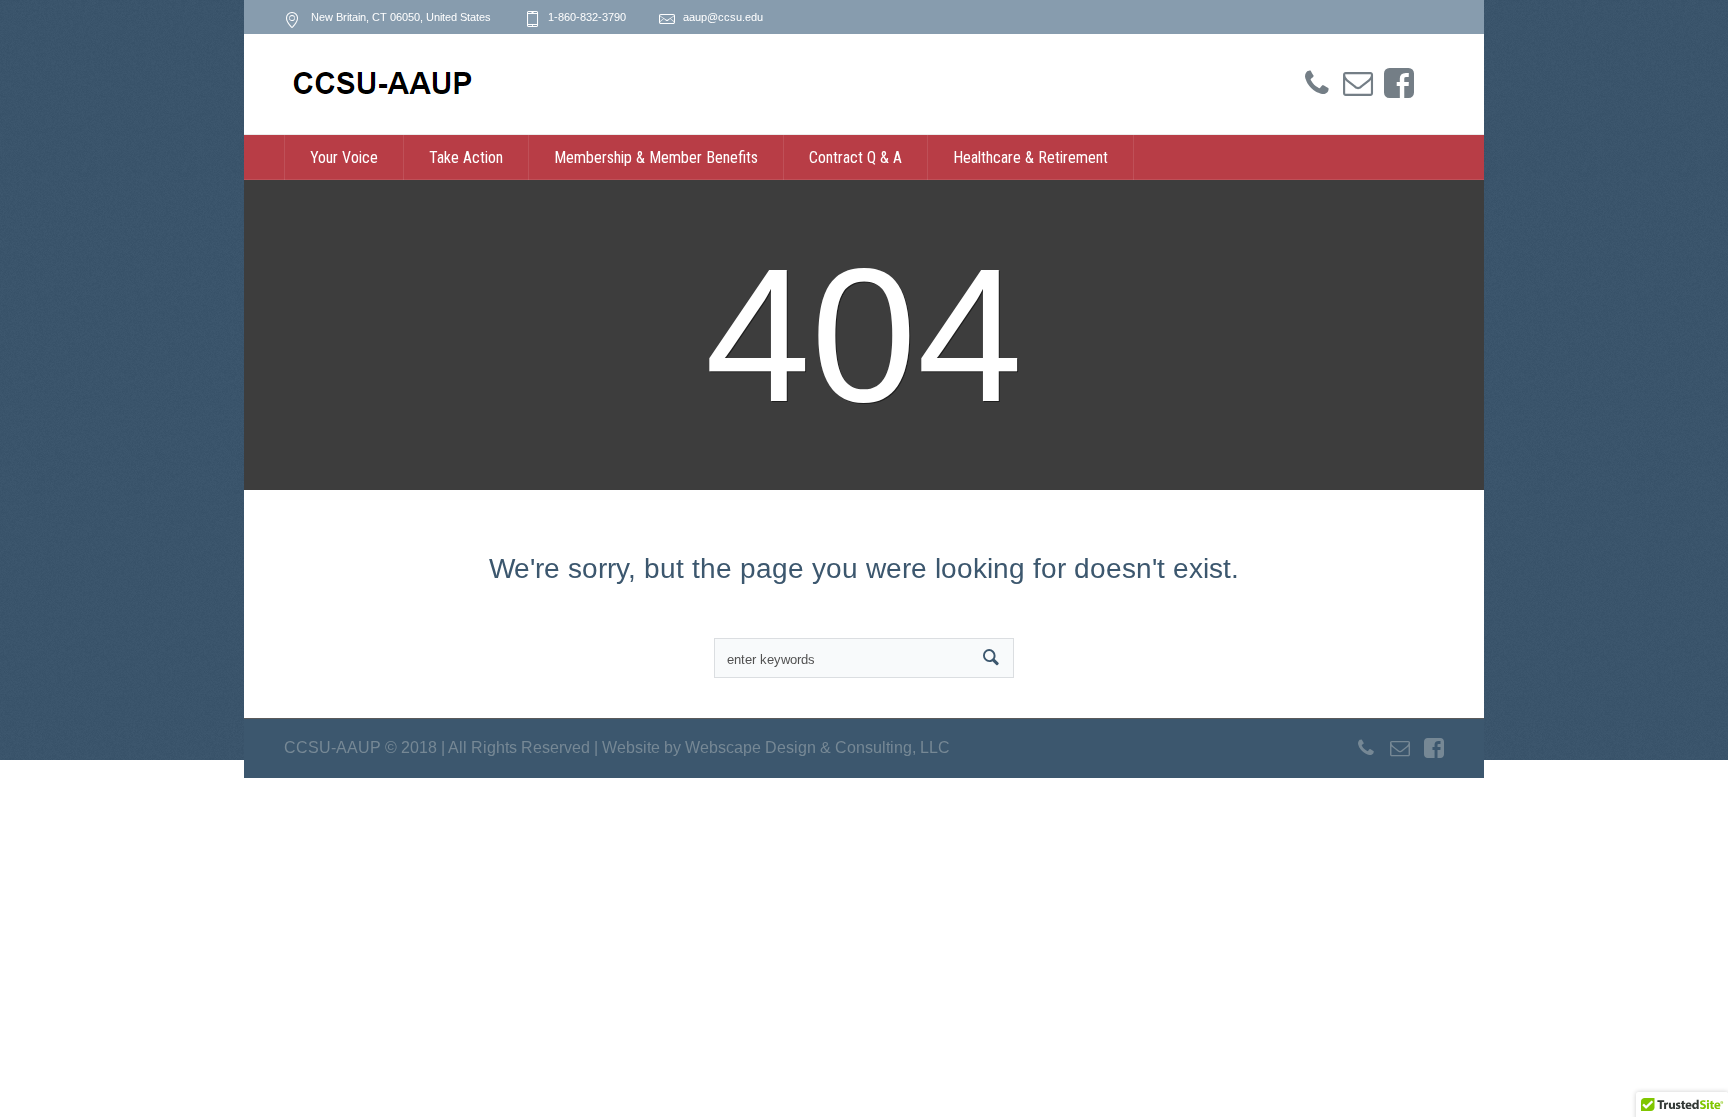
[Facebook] (1399, 84)
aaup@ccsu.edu (723, 17)
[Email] (1358, 84)
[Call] (1317, 84)
